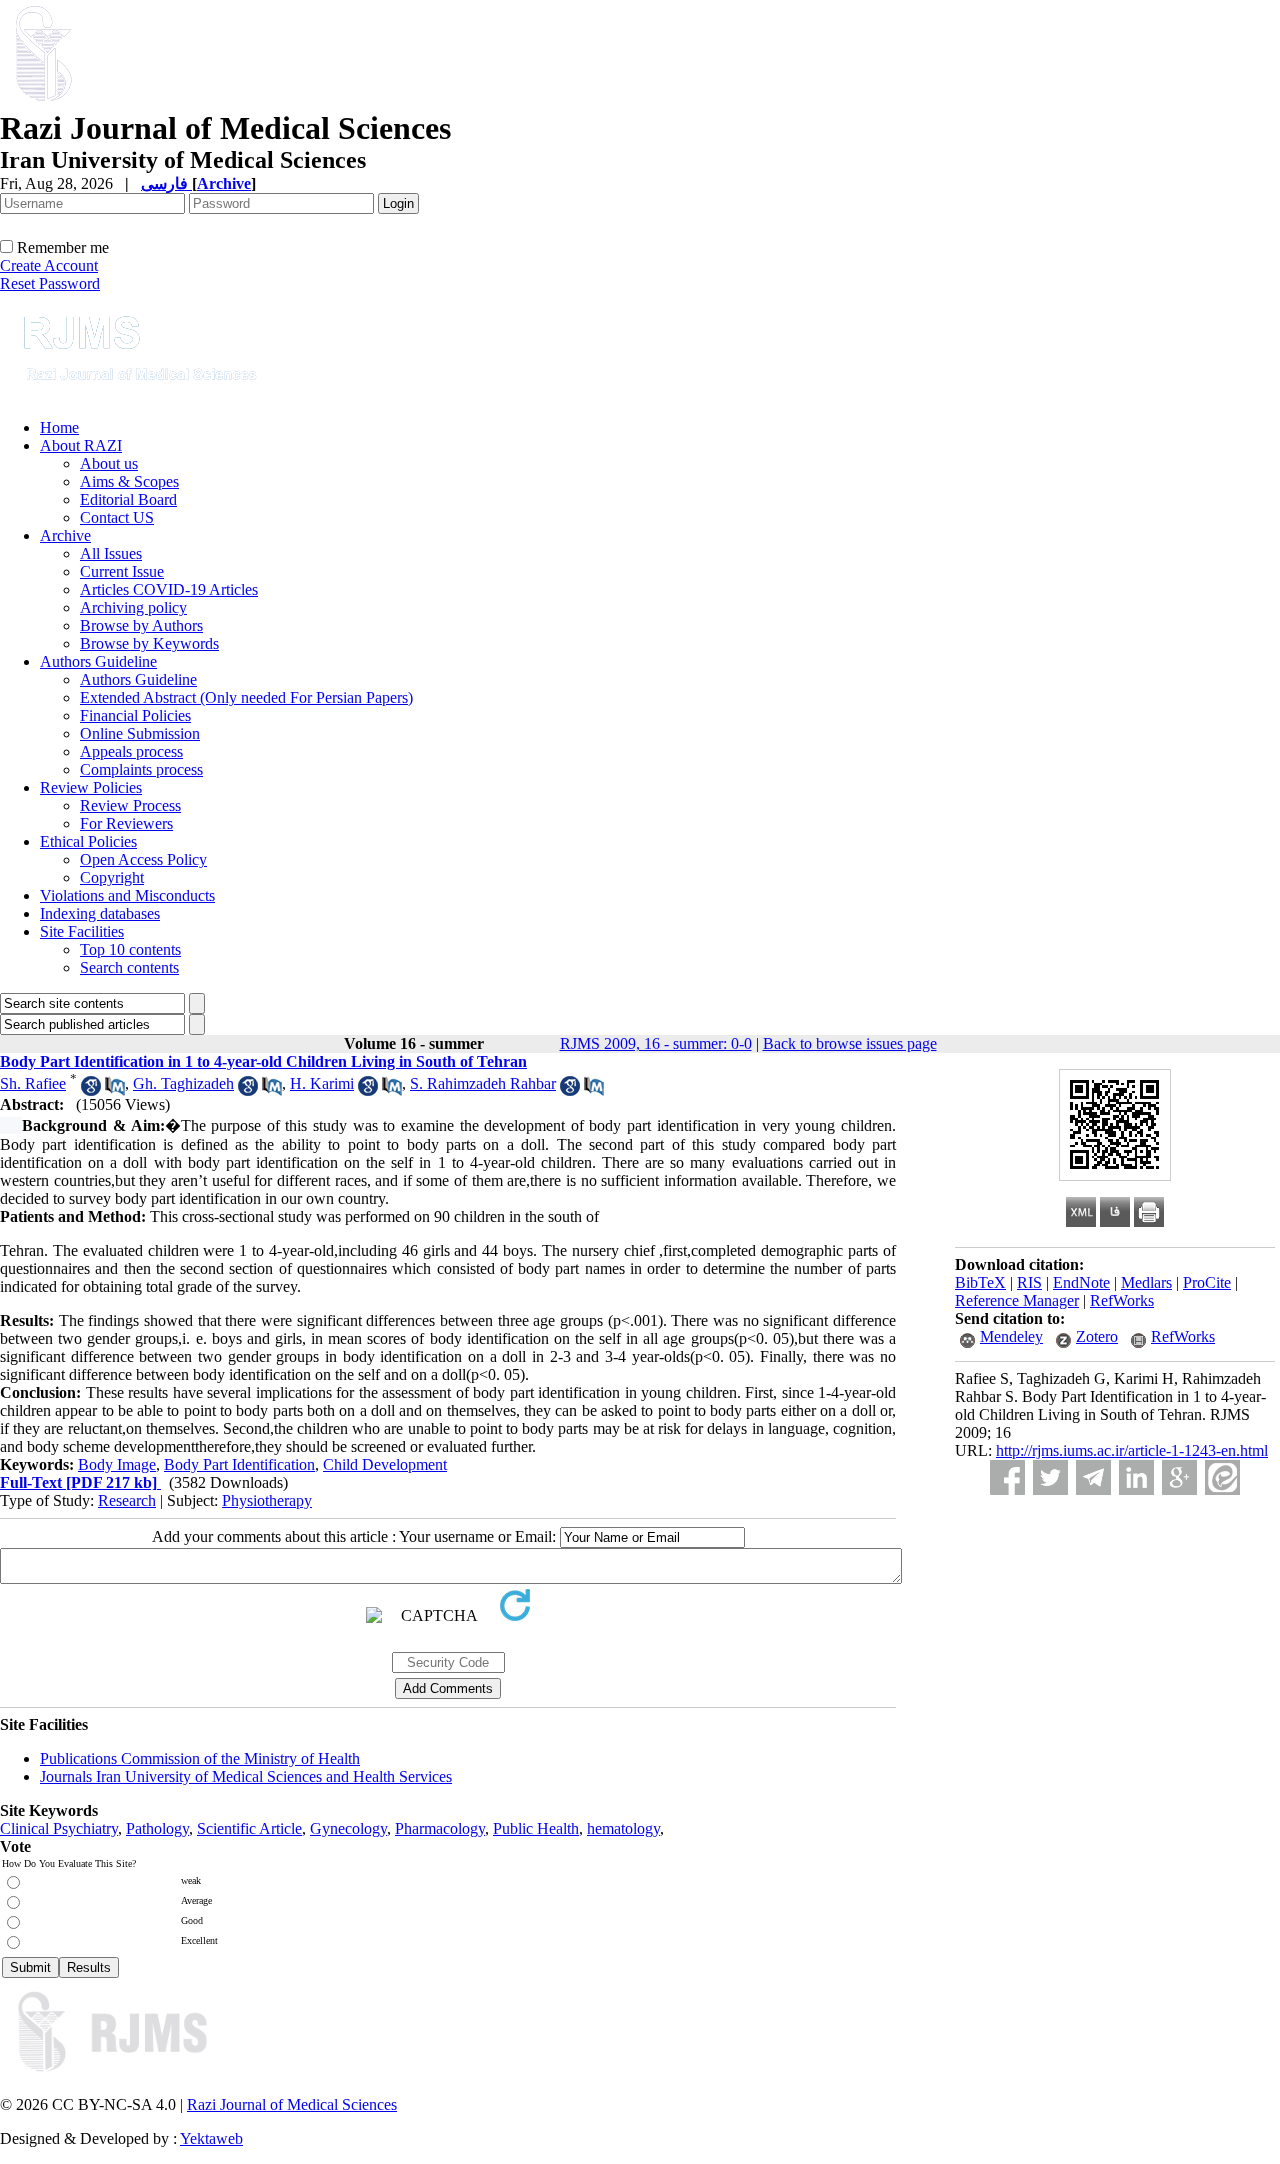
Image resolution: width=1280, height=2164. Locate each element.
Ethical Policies (88, 841)
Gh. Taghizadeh (183, 1083)
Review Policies (91, 787)
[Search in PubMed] (115, 1090)
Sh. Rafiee (33, 1083)
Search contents (129, 967)
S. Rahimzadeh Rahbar (483, 1083)
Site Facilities (82, 931)
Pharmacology (440, 1828)
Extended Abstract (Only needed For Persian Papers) (246, 697)
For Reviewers (126, 823)
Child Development (385, 1464)
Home (59, 427)
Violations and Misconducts (127, 895)
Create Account (49, 265)
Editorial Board (128, 499)
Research (127, 1500)
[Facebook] (1007, 1477)
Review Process (130, 805)
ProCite (1207, 1282)
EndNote (1081, 1282)
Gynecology (348, 1828)
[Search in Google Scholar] (91, 1090)
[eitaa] (1222, 1477)
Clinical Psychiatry (59, 1828)
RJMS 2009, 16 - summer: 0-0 (656, 1043)
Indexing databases (100, 913)
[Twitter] (1050, 1477)
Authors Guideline (98, 661)
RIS (1029, 1282)
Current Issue (122, 571)
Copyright (112, 877)
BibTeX (980, 1282)
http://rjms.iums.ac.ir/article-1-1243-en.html (1132, 1450)
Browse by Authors (141, 625)
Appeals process (131, 751)
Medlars (1146, 1282)
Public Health (536, 1828)
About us (109, 463)
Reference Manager (1017, 1300)
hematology (623, 1828)
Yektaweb (211, 2138)
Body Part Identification (239, 1464)
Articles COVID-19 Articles (169, 589)
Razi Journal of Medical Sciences (292, 2104)
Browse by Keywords (149, 643)
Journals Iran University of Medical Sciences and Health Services (246, 1776)
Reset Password (50, 283)
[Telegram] (1093, 1477)
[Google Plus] (1179, 1477)
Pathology (157, 1828)
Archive (65, 535)
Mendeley (1011, 1336)
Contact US (117, 517)
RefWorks (1122, 1300)
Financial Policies (135, 715)
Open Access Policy (143, 859)
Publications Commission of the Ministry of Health (200, 1758)
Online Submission (140, 733)
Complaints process (141, 769)
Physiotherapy (267, 1500)
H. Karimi (322, 1083)
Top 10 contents (130, 949)
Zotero (1097, 1336)
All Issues (111, 553)
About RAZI (81, 445)
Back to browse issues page (850, 1043)
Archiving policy (133, 607)
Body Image (117, 1464)
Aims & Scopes (129, 481)
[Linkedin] (1136, 1477)
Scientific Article (249, 1828)
